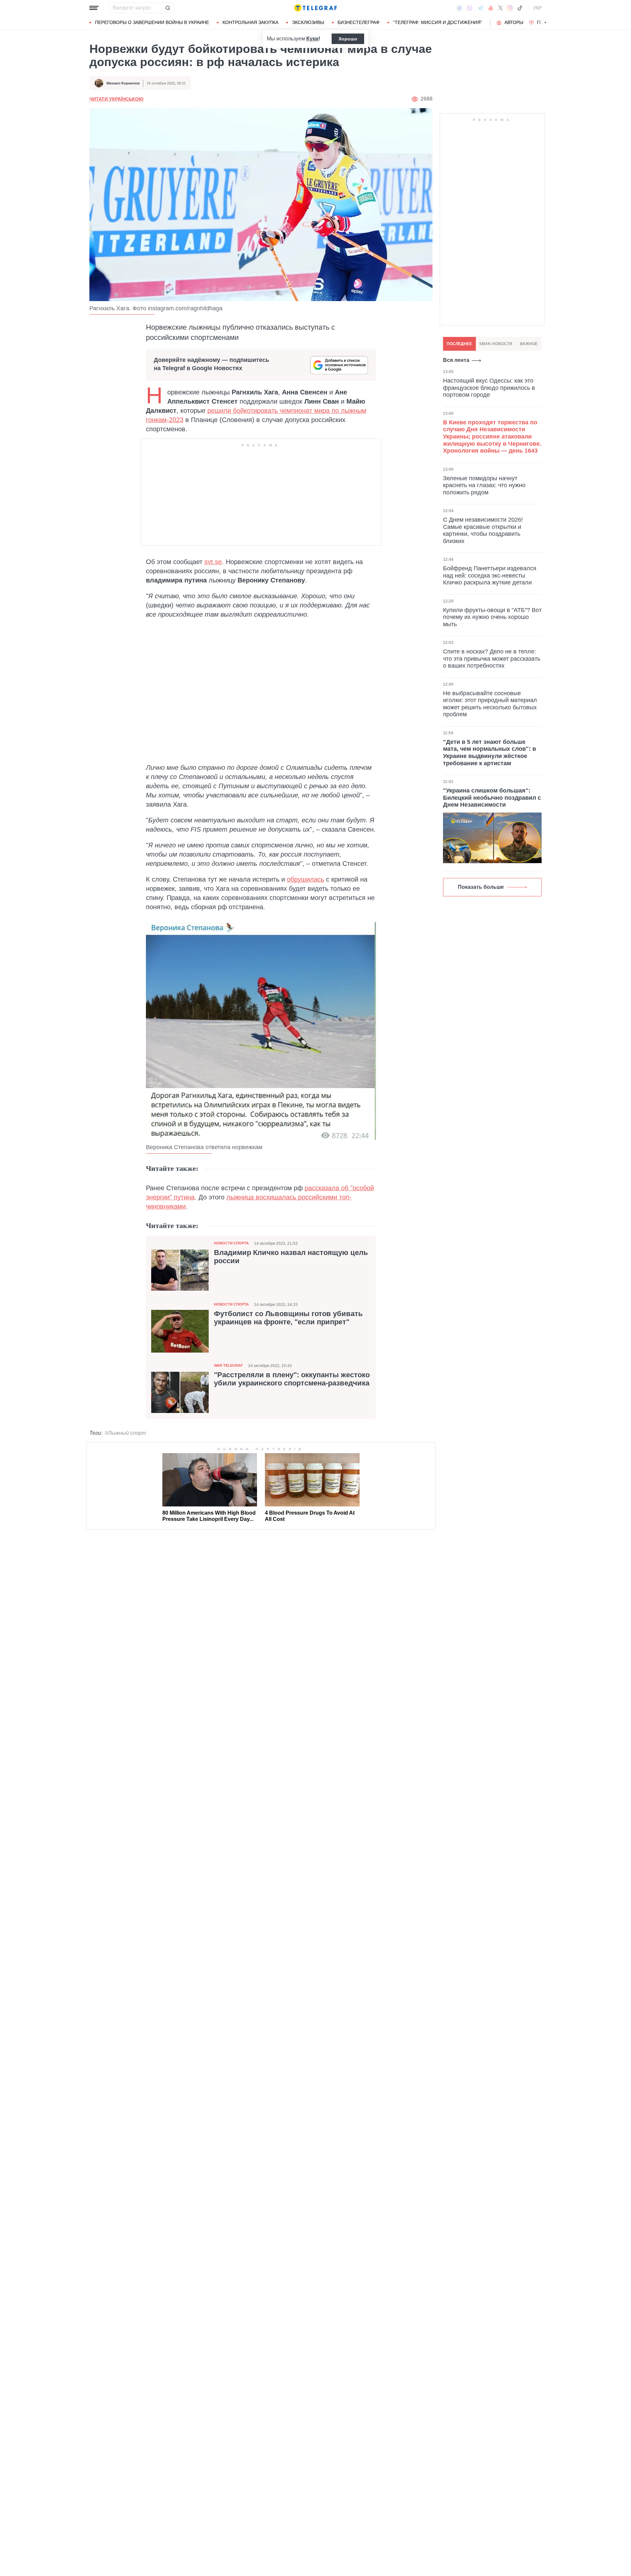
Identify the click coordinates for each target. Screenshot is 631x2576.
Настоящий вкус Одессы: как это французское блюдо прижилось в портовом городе (489, 388)
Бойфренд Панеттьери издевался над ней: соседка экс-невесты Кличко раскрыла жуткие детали (490, 575)
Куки (312, 39)
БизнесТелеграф (359, 22)
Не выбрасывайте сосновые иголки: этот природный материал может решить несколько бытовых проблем (490, 704)
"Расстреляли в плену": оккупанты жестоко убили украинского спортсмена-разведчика (292, 1379)
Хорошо (348, 39)
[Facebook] (459, 8)
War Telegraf (228, 1365)
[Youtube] (491, 8)
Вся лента (456, 360)
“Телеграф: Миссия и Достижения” (438, 22)
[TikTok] (520, 8)
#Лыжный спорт (125, 1433)
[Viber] (470, 8)
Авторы (514, 22)
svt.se (213, 562)
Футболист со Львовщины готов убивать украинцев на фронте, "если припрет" (288, 1318)
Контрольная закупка (250, 22)
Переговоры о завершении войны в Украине (152, 22)
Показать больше (481, 887)
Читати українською (116, 99)
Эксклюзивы (308, 22)
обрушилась (305, 879)
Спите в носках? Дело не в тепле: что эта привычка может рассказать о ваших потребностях (492, 659)
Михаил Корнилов (123, 83)
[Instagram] (510, 8)
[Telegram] (480, 8)
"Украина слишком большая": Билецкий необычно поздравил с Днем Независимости (492, 798)
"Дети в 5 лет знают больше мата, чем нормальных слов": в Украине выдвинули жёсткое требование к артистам (490, 753)
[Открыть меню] (94, 8)
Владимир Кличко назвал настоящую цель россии (291, 1257)
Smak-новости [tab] (496, 344)
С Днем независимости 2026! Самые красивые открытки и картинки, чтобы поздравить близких (483, 530)
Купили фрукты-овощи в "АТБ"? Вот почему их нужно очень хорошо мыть (492, 617)
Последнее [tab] (459, 344)
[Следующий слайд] (546, 23)
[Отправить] (168, 8)
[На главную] (315, 8)
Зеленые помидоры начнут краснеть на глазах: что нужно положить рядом (484, 485)
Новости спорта (231, 1243)
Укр (537, 8)
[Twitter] (501, 8)
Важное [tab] (529, 344)
